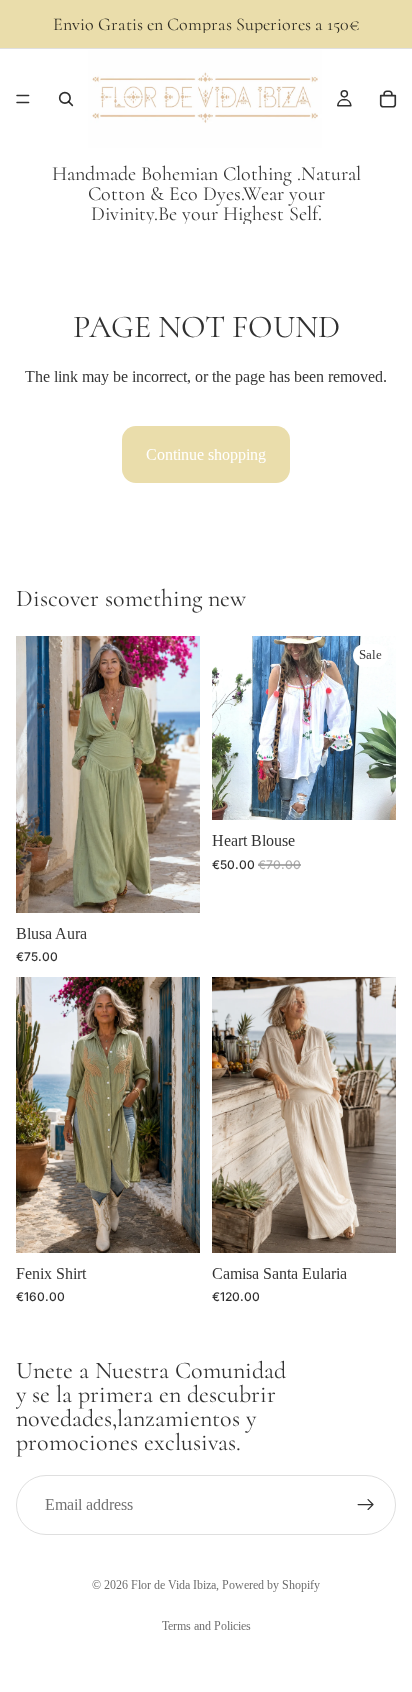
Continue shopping (206, 454)
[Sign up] (366, 1505)
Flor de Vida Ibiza (173, 1585)
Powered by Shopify (271, 1585)
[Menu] (23, 99)
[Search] (66, 99)
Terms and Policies (206, 1626)
